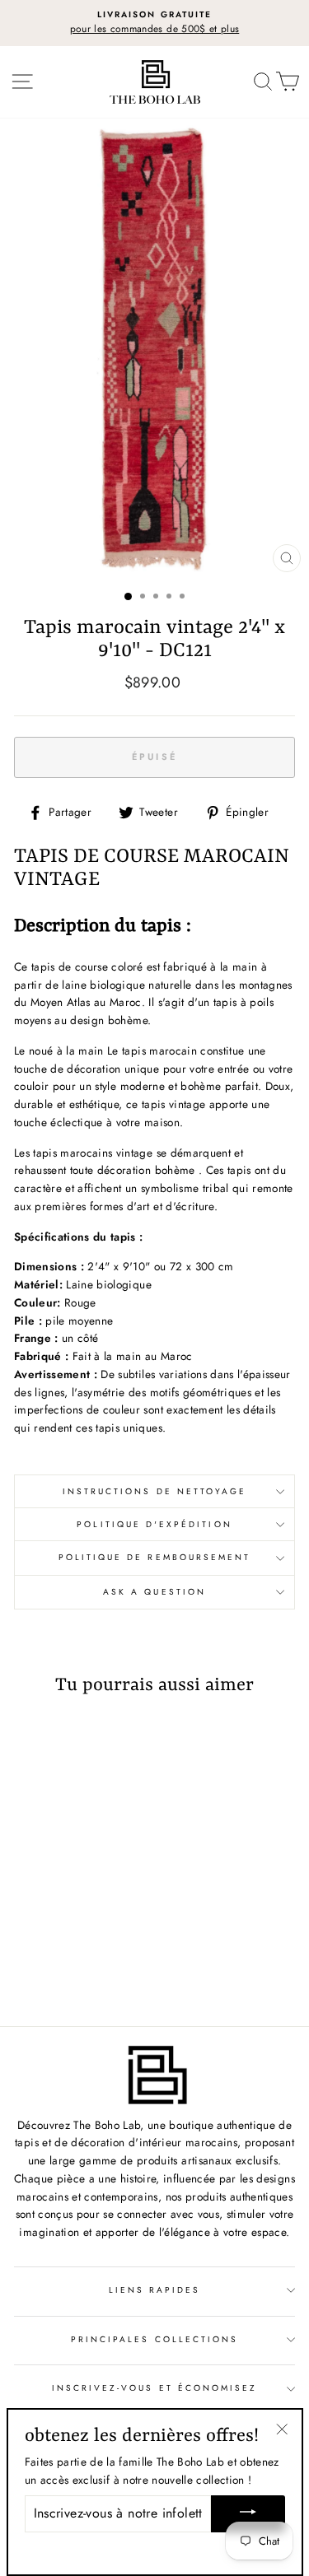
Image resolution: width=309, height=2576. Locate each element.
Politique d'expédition (154, 1524)
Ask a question (154, 1592)
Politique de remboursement (155, 1557)
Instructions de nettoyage (155, 1491)
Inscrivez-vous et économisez (155, 2388)
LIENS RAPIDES (155, 2290)
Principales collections (154, 2339)
